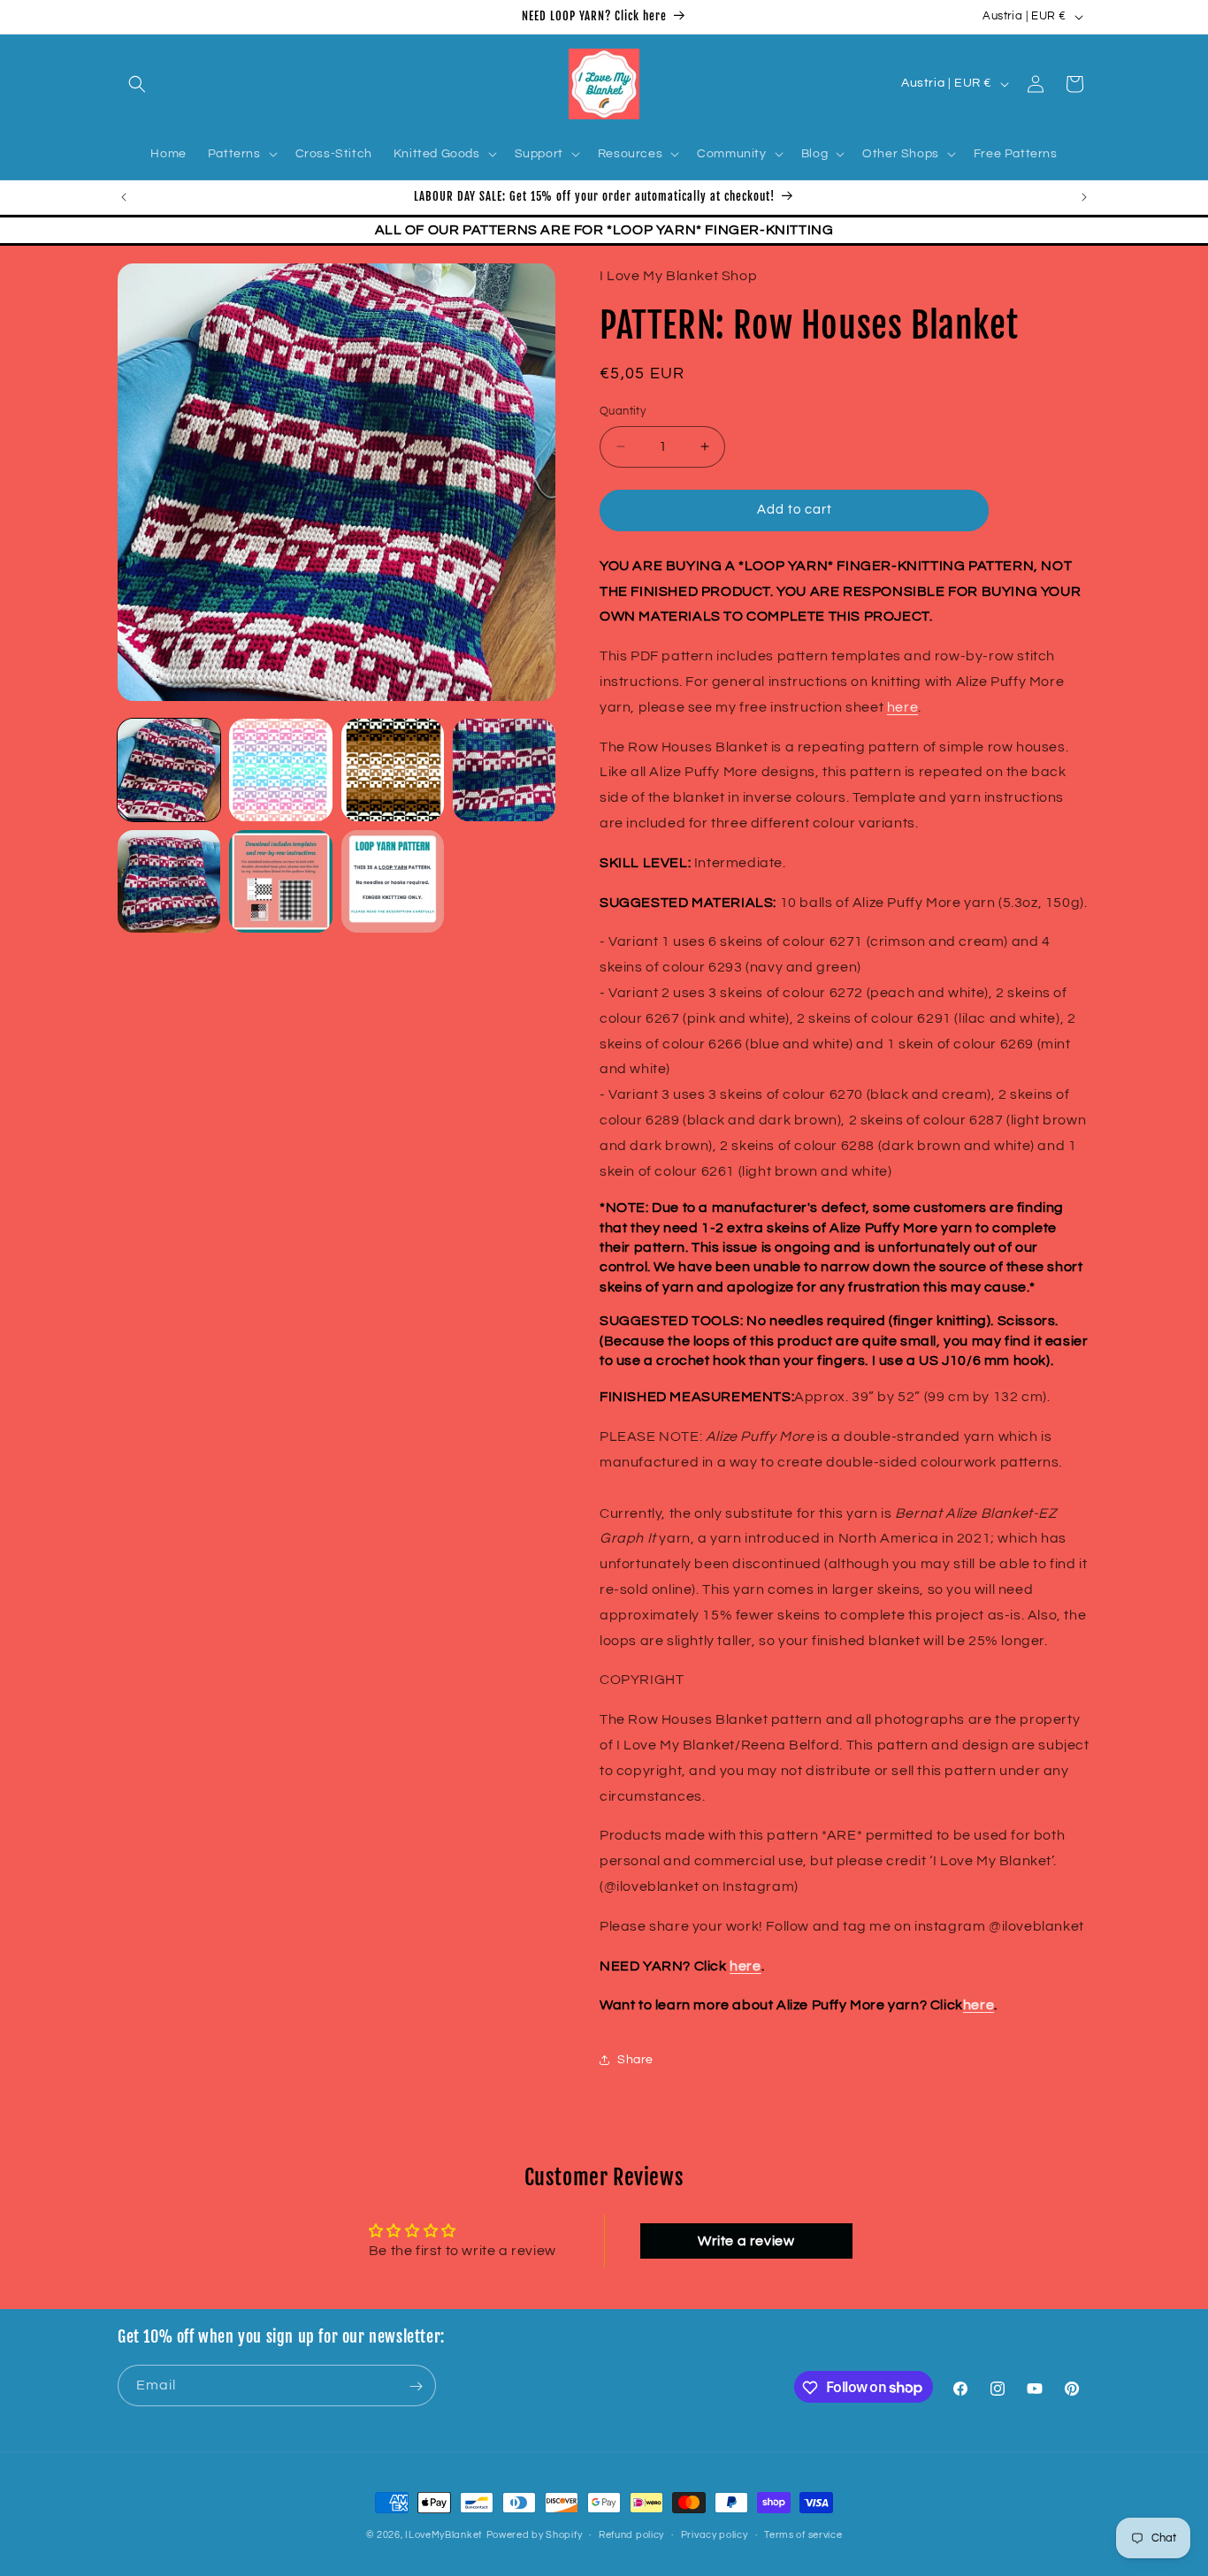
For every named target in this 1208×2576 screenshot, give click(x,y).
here (902, 706)
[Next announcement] (1084, 197)
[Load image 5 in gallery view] (169, 881)
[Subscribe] (416, 2386)
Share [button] (635, 2059)
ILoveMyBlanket (444, 2535)
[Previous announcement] (124, 197)
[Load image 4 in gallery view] (504, 770)
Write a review (746, 2240)
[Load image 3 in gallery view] (393, 770)
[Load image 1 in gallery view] (169, 770)
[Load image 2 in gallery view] (280, 770)
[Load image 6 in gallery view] (280, 881)
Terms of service (803, 2534)
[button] (137, 84)
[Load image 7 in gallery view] (393, 881)
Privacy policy (715, 2534)
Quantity (623, 411)
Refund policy (631, 2534)
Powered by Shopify (535, 2535)
